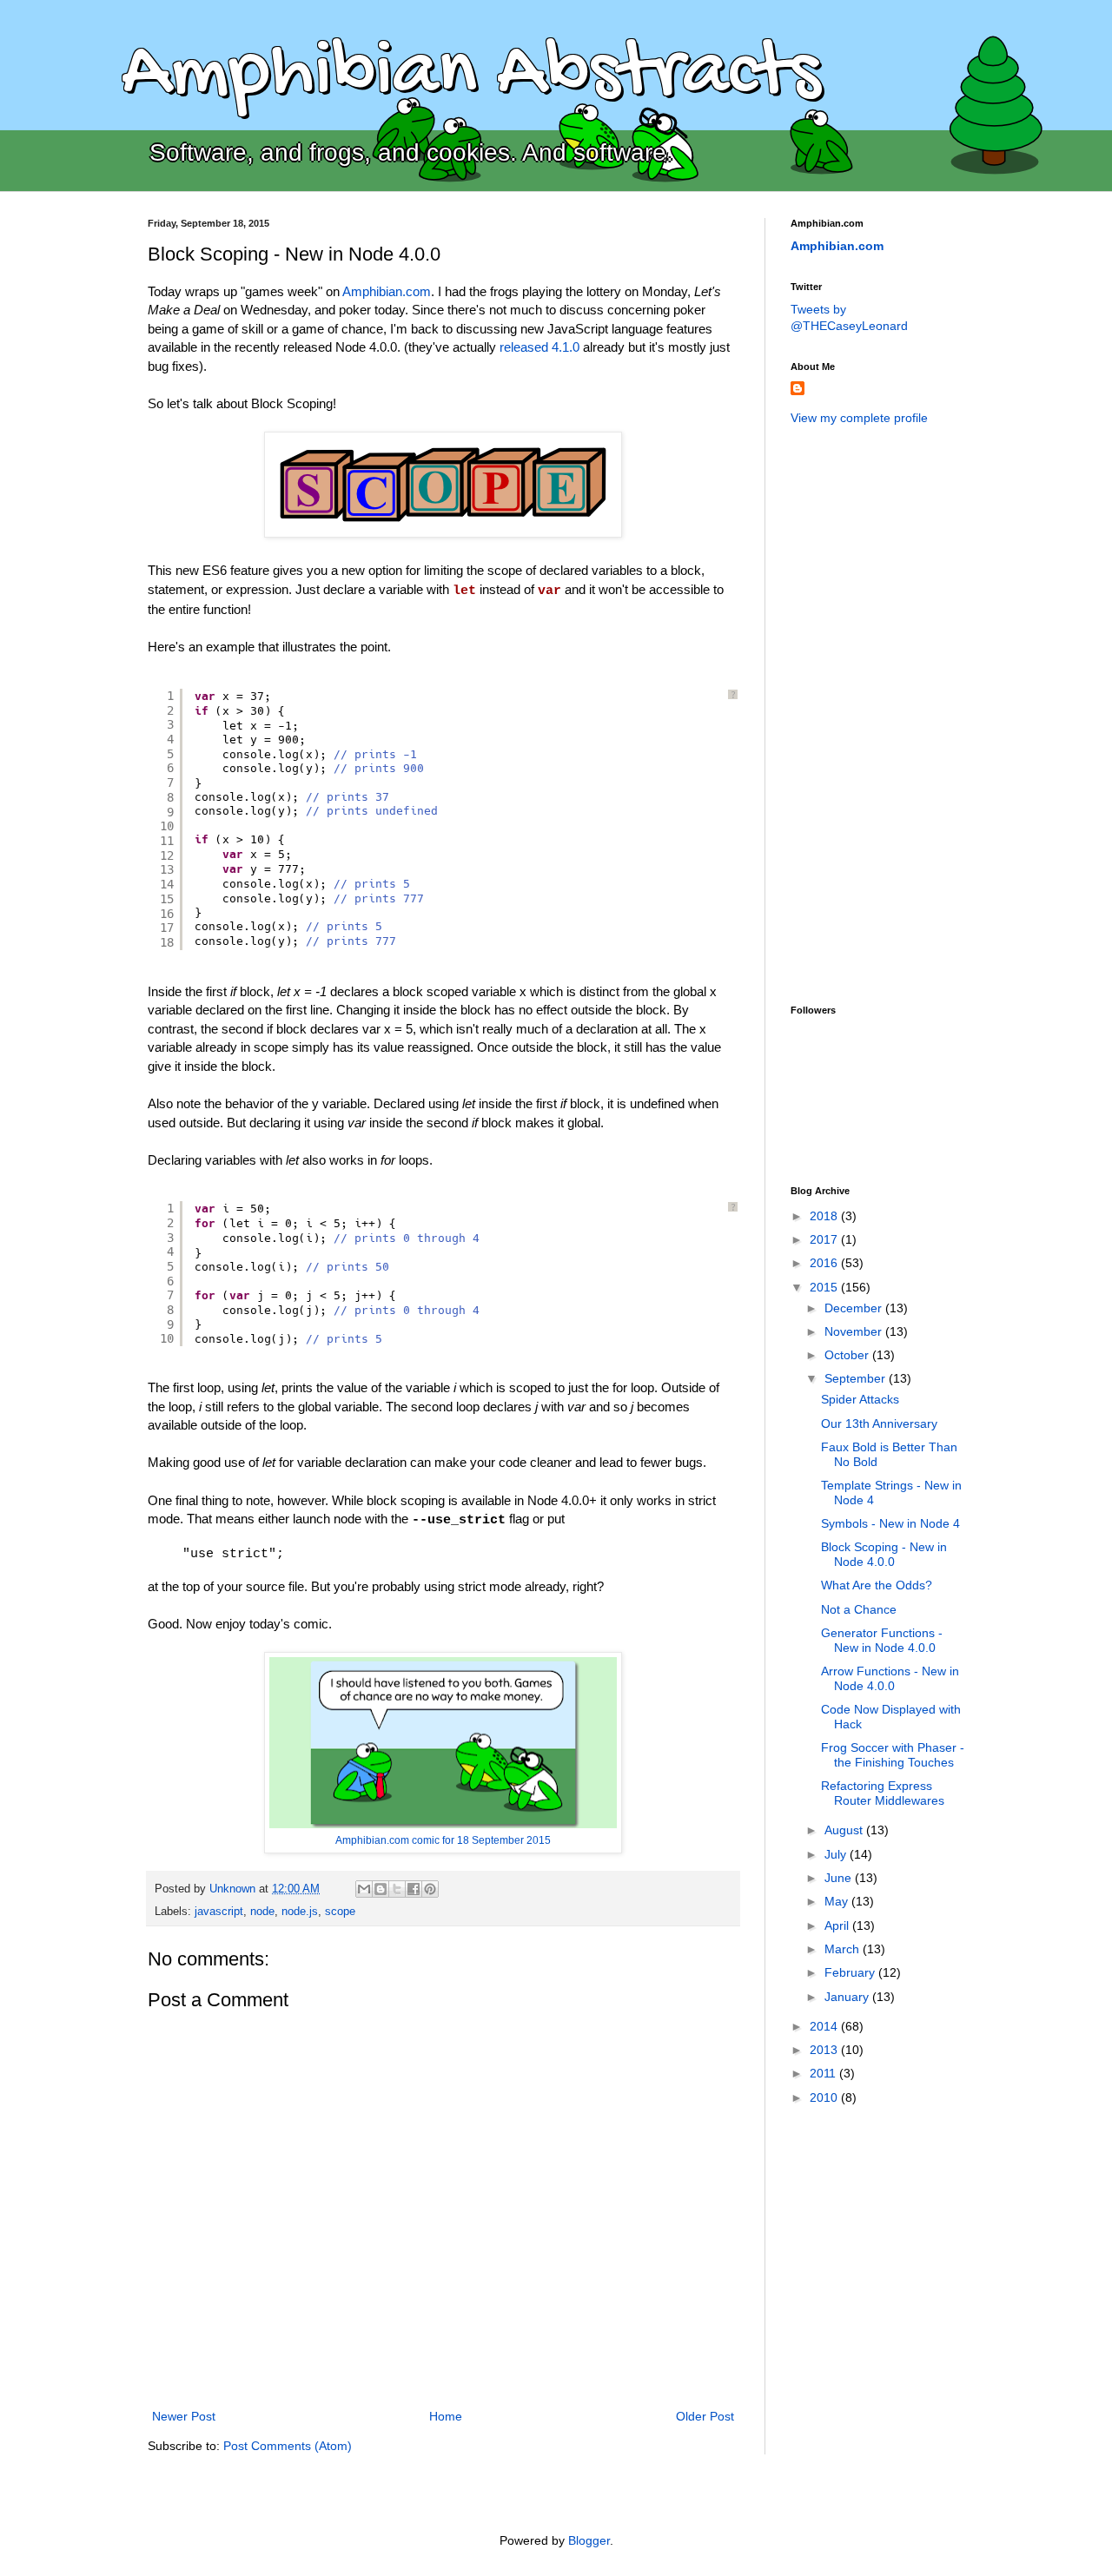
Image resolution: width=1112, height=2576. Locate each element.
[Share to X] (397, 1889)
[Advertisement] (860, 713)
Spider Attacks (860, 1399)
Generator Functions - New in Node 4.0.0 (882, 1640)
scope (340, 1912)
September (857, 1378)
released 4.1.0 (539, 347)
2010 (825, 2097)
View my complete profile (859, 418)
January (848, 1997)
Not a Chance (859, 1609)
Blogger (589, 2540)
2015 (825, 1287)
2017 (825, 1239)
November (855, 1331)
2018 (825, 1216)
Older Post (705, 2416)
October (848, 1355)
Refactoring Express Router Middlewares (883, 1793)
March (844, 1949)
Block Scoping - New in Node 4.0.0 (884, 1554)
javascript (219, 1912)
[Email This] (364, 1889)
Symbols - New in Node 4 (890, 1523)
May (838, 1901)
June (840, 1878)
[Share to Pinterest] (430, 1889)
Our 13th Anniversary (879, 1423)
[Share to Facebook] (414, 1889)
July (837, 1854)
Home (446, 2416)
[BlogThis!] (381, 1889)
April (838, 1925)
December (855, 1308)
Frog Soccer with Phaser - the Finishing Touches (893, 1755)
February (851, 1972)
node (262, 1912)
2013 (825, 2050)
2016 (825, 1263)
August (845, 1830)
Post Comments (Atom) (288, 2446)
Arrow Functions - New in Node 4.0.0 (890, 1678)
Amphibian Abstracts (471, 75)
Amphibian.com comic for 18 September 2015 (443, 1840)
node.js (300, 1912)
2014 (825, 2026)
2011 (824, 2073)
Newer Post (184, 2416)
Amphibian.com (387, 291)
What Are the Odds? (877, 1585)
